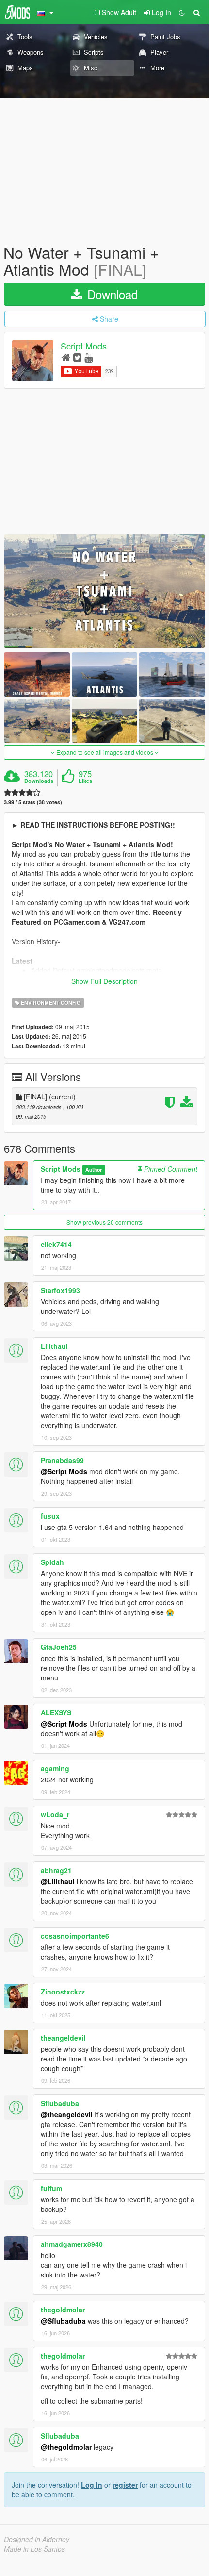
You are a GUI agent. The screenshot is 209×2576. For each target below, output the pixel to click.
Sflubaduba (60, 2103)
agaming (55, 1768)
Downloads (39, 781)
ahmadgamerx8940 (72, 2244)
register (125, 2485)
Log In (92, 2485)
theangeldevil (63, 2038)
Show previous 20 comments (104, 1222)
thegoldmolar (63, 2310)
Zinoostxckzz (63, 1992)
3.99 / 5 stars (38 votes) (33, 802)
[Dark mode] (182, 12)
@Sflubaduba (63, 2321)
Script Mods (84, 346)
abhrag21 (56, 1870)
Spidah (52, 1562)
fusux (50, 1516)
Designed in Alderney (37, 2539)
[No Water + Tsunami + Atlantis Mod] (104, 591)
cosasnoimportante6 (75, 1936)
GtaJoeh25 (59, 1647)
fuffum (51, 2188)
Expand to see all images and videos (105, 752)
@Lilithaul (58, 1881)
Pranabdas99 (62, 1460)
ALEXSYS (56, 1712)
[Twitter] (77, 357)
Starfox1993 (60, 1290)
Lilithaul (54, 1346)
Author (94, 1170)
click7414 (56, 1244)
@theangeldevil (67, 2114)
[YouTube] (88, 357)
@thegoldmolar (66, 2447)
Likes (85, 781)
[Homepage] (66, 357)
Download (111, 294)
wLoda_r (55, 1814)
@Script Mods (64, 1471)
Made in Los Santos (34, 2549)
